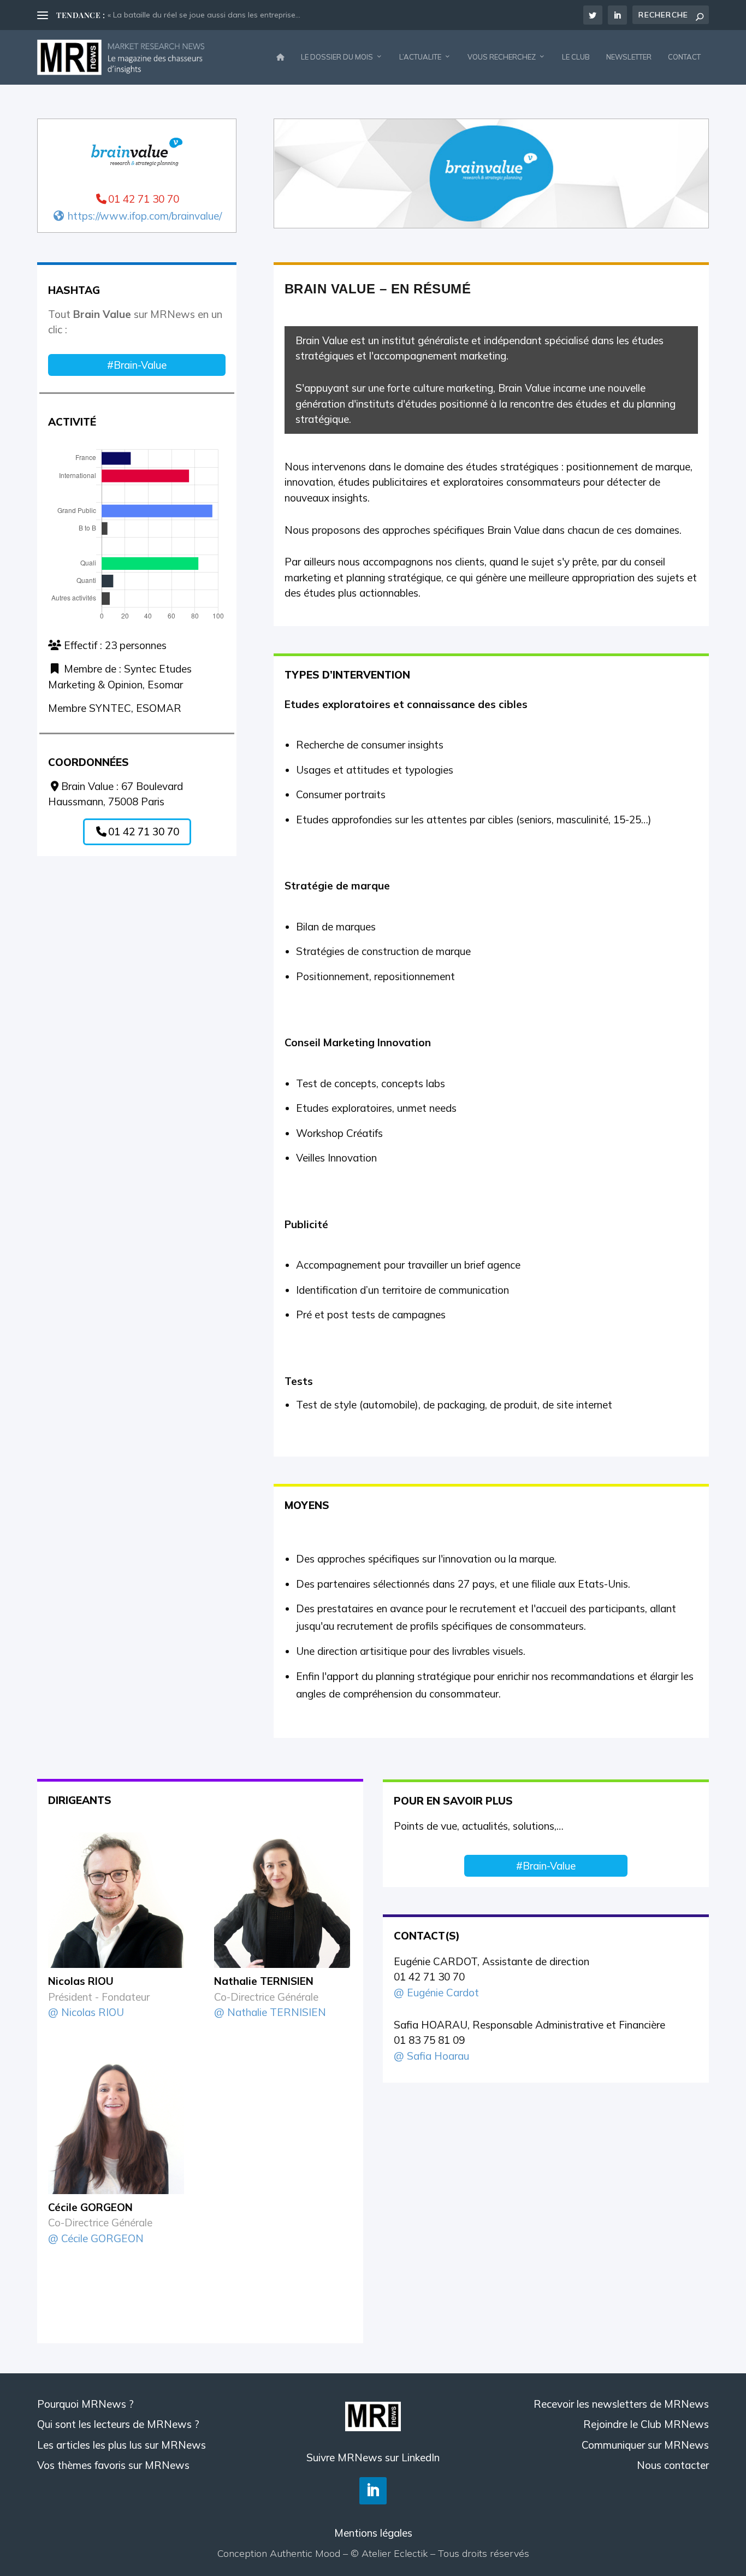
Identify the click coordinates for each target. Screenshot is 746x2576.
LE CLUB (576, 57)
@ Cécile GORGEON (96, 2238)
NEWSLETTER (629, 57)
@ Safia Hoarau (431, 2056)
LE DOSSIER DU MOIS (337, 57)
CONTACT (684, 57)
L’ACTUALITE (420, 57)
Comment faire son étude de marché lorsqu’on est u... (202, 15)
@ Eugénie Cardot (436, 1993)
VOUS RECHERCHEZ (502, 57)
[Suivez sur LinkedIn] (373, 2491)
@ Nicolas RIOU (86, 2012)
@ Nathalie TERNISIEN (270, 2012)
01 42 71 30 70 (144, 832)
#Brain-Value (137, 365)
